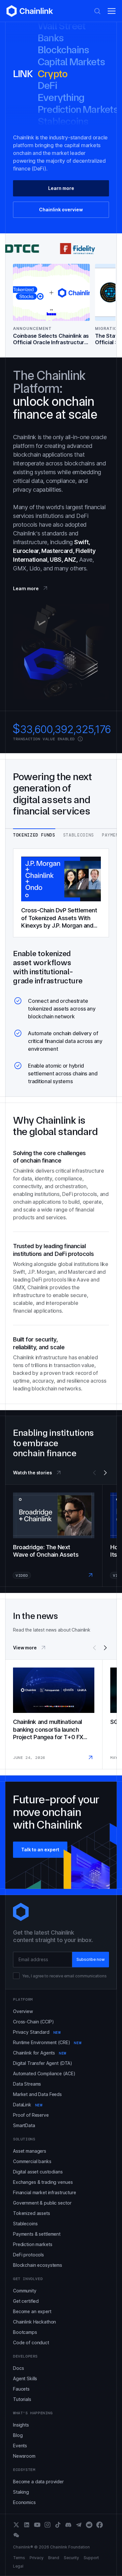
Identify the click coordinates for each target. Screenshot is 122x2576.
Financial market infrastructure (45, 2192)
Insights (21, 2425)
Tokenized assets (32, 2213)
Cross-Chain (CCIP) (33, 2022)
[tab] (34, 833)
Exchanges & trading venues (43, 2182)
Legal (18, 2566)
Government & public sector (42, 2203)
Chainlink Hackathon (34, 2322)
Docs (18, 2368)
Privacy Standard (37, 2032)
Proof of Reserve (31, 2115)
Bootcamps (25, 2332)
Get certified (26, 2301)
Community (25, 2291)
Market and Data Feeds (37, 2094)
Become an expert (32, 2311)
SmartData (24, 2125)
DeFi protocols (28, 2255)
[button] (112, 11)
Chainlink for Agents (40, 2053)
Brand (54, 2558)
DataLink (28, 2105)
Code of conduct (31, 2342)
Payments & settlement (37, 2234)
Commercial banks (32, 2161)
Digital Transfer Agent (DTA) (43, 2063)
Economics (24, 2502)
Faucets (21, 2389)
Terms (19, 2558)
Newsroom (24, 2456)
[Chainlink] (30, 11)
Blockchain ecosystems (38, 2265)
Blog (18, 2435)
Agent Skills (25, 2378)
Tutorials (22, 2399)
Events (20, 2446)
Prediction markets (33, 2244)
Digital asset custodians (38, 2172)
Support (91, 2558)
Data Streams (27, 2084)
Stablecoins (25, 2224)
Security (71, 2558)
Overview (23, 2011)
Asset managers (30, 2151)
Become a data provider (38, 2482)
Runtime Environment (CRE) (47, 2042)
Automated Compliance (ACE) (44, 2073)
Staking (21, 2492)
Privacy (37, 2558)
